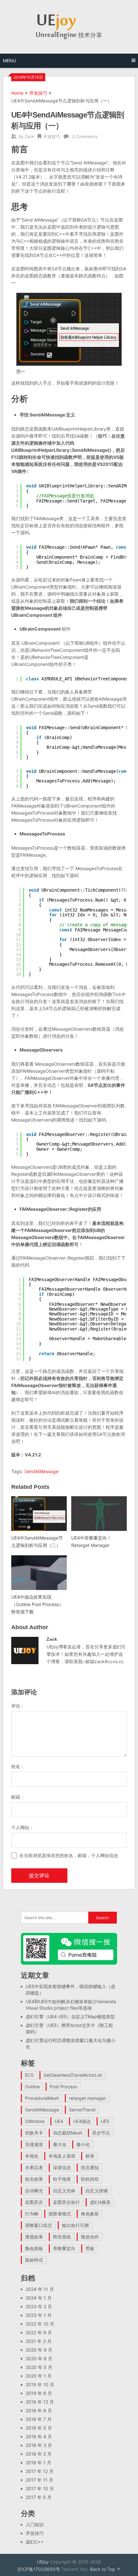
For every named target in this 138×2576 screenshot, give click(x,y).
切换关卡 (34, 2133)
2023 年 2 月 (39, 2306)
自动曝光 (34, 2191)
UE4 (59, 2121)
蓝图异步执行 (66, 2202)
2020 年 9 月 (39, 2350)
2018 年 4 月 (39, 2436)
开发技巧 (38, 93)
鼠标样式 (34, 2260)
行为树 (32, 2214)
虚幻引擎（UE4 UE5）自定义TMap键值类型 (70, 2017)
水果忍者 (34, 2167)
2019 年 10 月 (40, 2384)
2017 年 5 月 (39, 2497)
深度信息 (62, 2167)
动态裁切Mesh (68, 2133)
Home (17, 93)
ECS (29, 2075)
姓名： (18, 1766)
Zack (29, 136)
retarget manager (87, 2098)
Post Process (63, 2087)
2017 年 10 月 (40, 2489)
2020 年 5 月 (39, 2367)
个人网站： (22, 1827)
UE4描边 (82, 2121)
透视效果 (34, 2237)
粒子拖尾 (62, 2179)
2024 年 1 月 (39, 2298)
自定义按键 (97, 2191)
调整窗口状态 (39, 2225)
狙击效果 (34, 2179)
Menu (9, 61)
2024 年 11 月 (40, 2289)
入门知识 (35, 2524)
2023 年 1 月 (39, 2315)
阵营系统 (62, 2237)
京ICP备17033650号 (39, 2569)
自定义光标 (64, 2191)
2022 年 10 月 (40, 2324)
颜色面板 (34, 2248)
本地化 (32, 2156)
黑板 (90, 2248)
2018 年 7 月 (39, 2419)
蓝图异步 (34, 2202)
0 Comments (85, 136)
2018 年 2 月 (39, 2454)
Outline (32, 2087)
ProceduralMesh (42, 2098)
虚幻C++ (35, 2542)
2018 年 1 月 (39, 2462)
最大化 (60, 2144)
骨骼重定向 (64, 2248)
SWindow (35, 2121)
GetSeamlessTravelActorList (73, 2075)
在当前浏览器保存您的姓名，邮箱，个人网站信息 (69, 1855)
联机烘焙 (90, 2179)
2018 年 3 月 (39, 2445)
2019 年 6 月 (39, 2393)
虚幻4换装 (100, 2202)
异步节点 (101, 2133)
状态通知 (90, 2167)
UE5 (105, 2121)
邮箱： (18, 1797)
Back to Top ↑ (105, 2569)
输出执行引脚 (75, 2225)
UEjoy (43, 2562)
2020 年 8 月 (39, 2358)
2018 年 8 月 (39, 2410)
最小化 (83, 2144)
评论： (18, 1706)
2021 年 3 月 (39, 2341)
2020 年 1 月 (39, 2376)
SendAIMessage (41, 1471)
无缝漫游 (34, 2144)
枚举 (90, 2156)
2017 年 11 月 (39, 2480)
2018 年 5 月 (39, 2428)
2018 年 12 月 (40, 2402)
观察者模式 (60, 2214)
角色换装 (90, 2214)
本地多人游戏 (62, 2156)
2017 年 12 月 (40, 2471)
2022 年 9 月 (39, 2332)
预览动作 (90, 2237)
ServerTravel (82, 2110)
